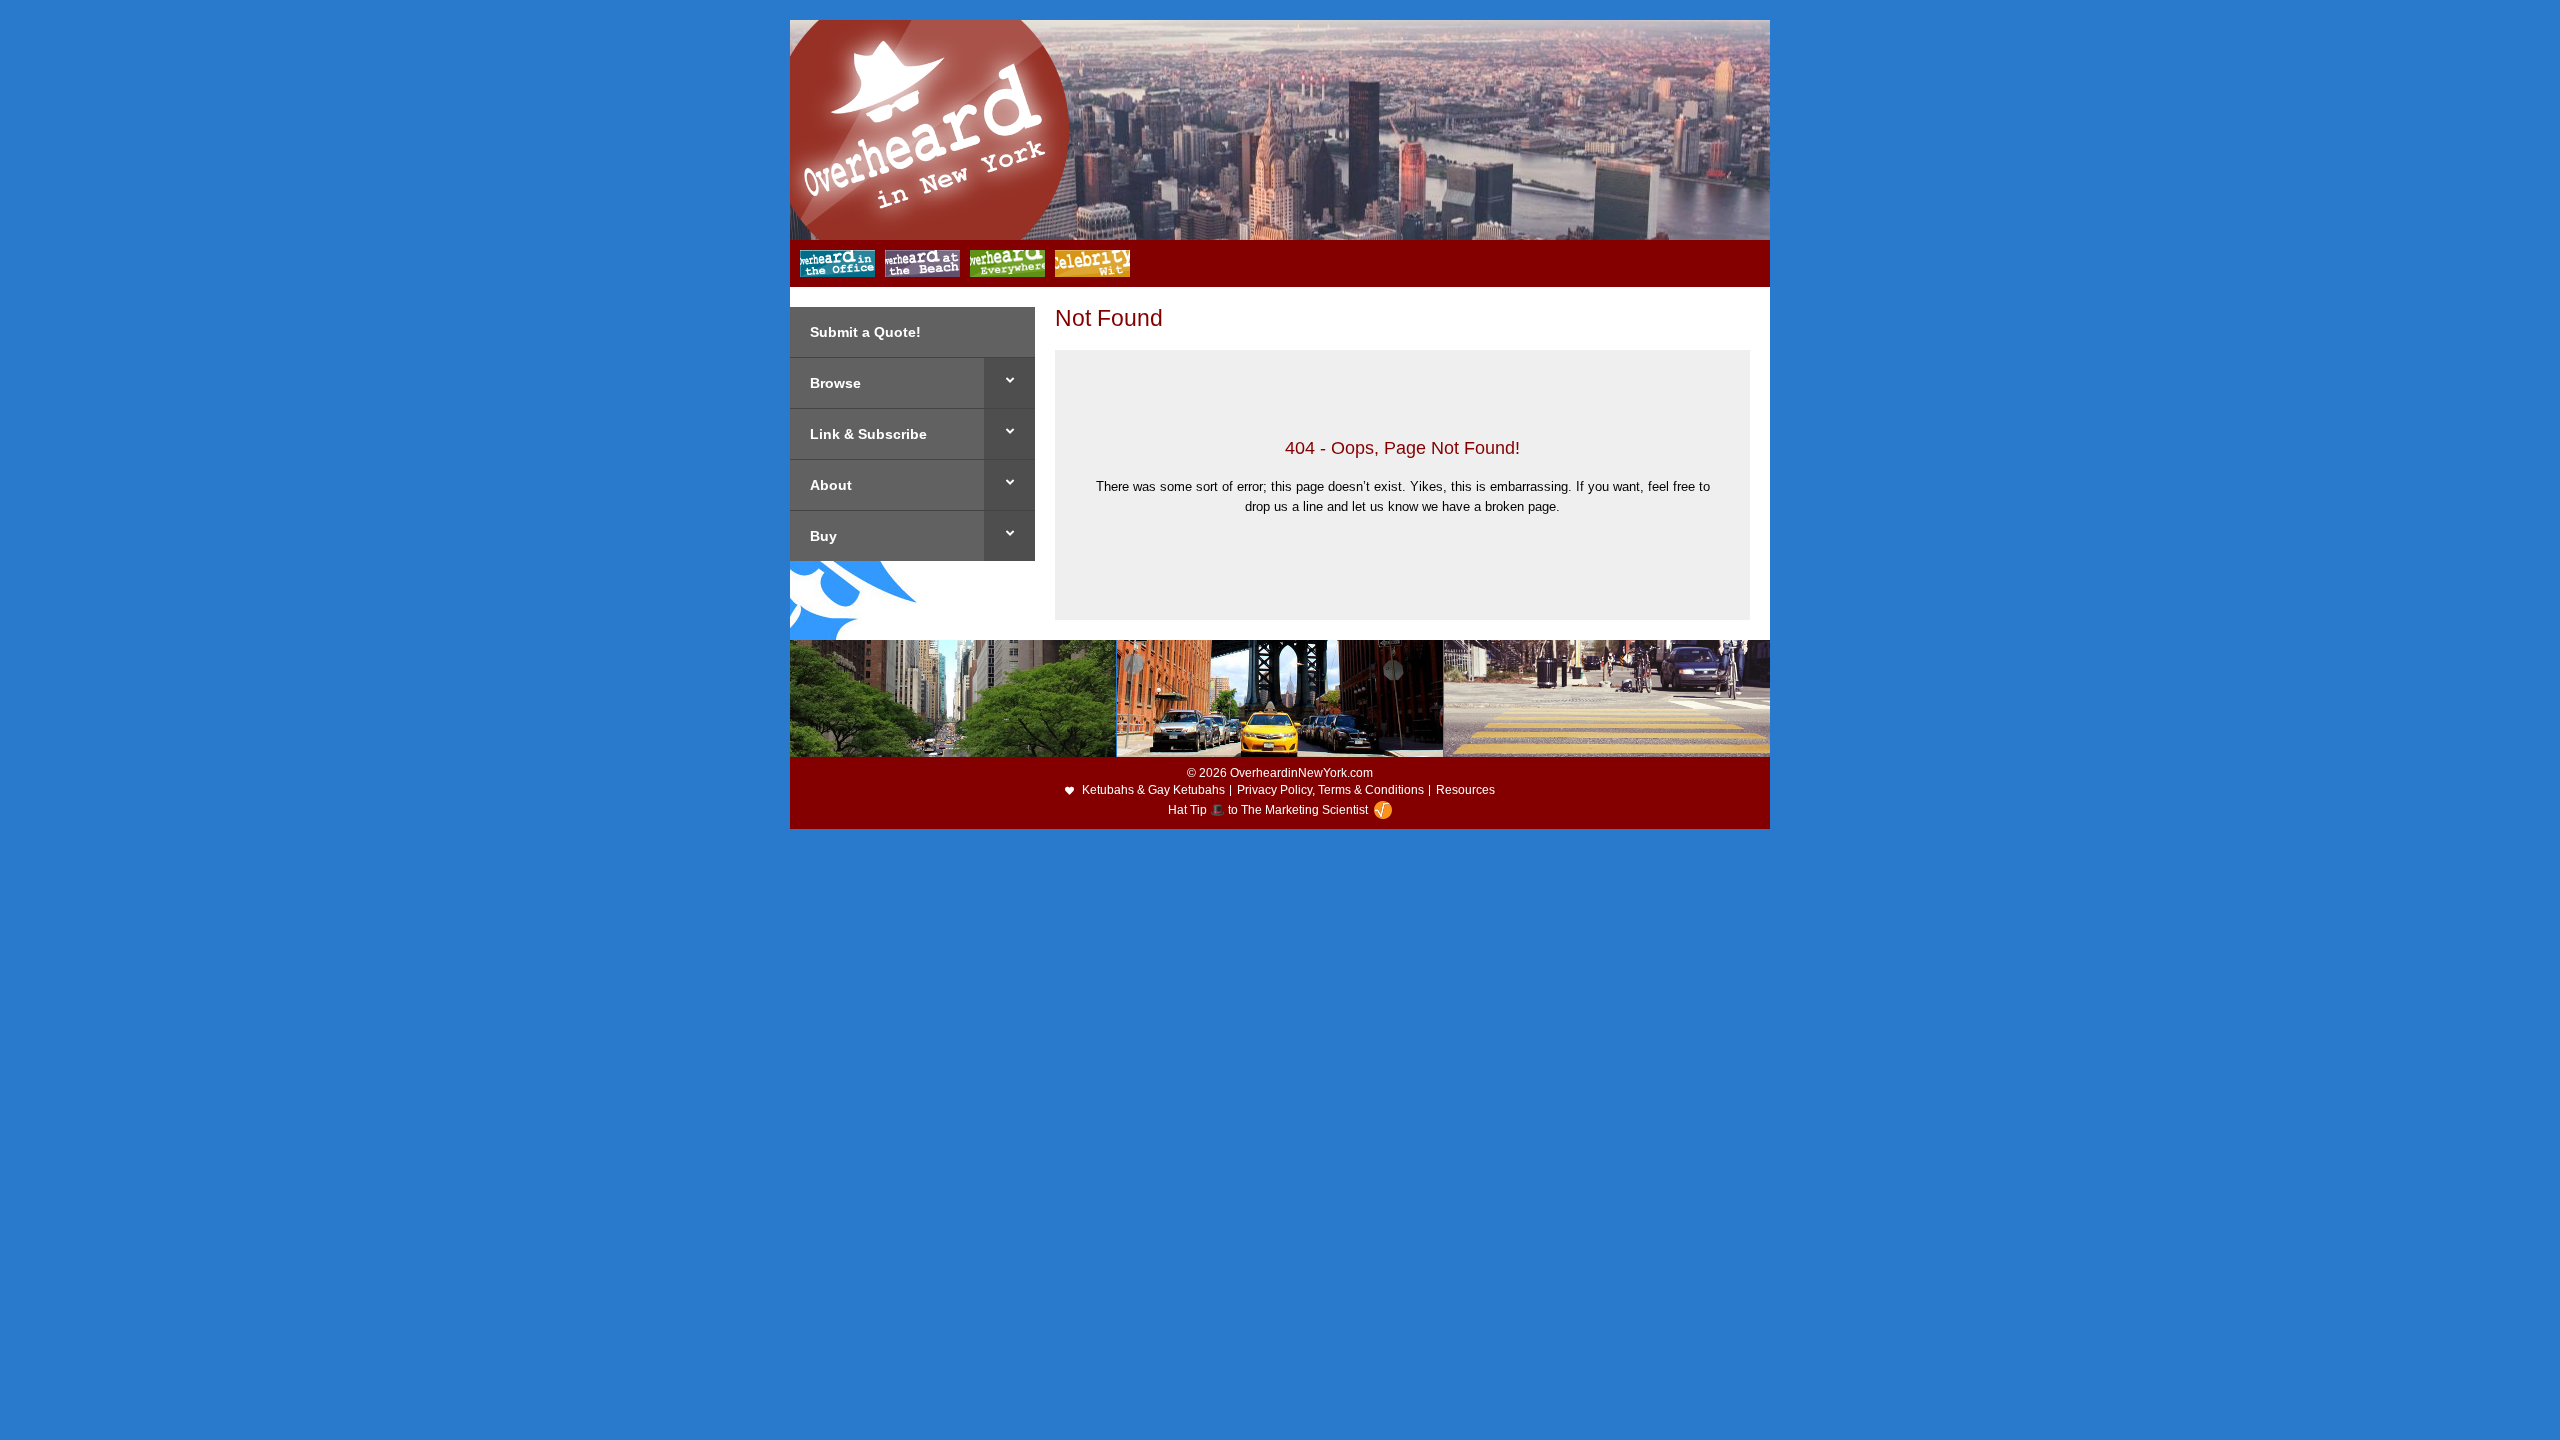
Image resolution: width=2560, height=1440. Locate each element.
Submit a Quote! (865, 332)
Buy (823, 536)
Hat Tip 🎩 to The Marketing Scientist (1268, 810)
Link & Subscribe (868, 434)
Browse (835, 383)
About (831, 485)
